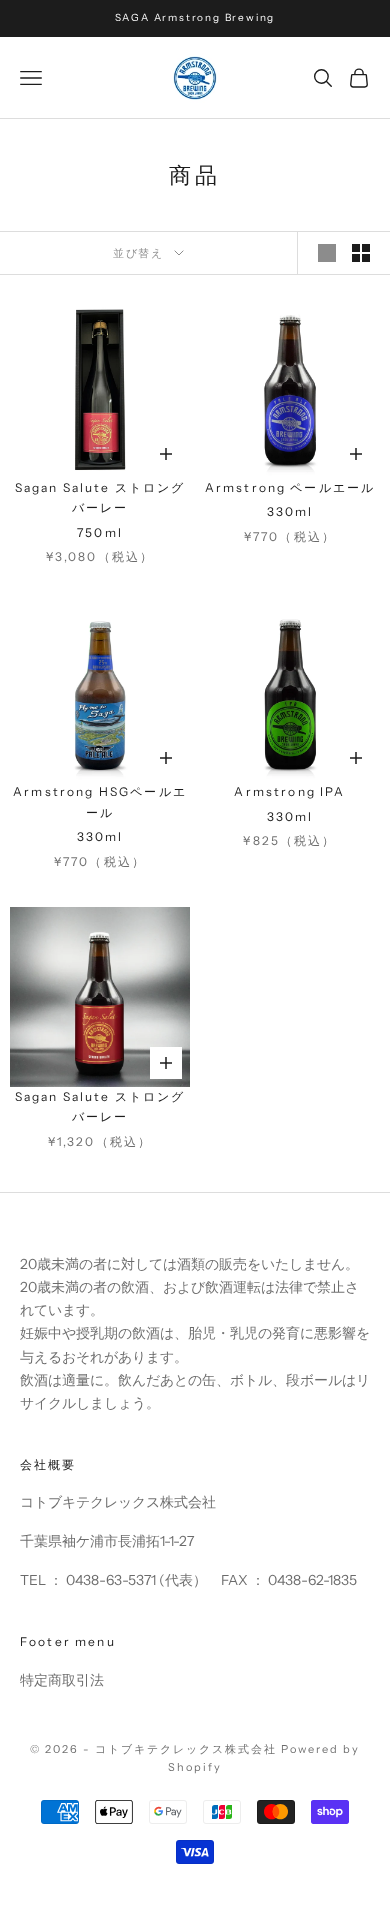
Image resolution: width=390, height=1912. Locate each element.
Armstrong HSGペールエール (100, 801)
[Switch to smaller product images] (361, 253)
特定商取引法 (62, 1680)
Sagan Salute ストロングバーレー (100, 497)
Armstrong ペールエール (290, 487)
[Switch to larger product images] (327, 253)
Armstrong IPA (289, 791)
